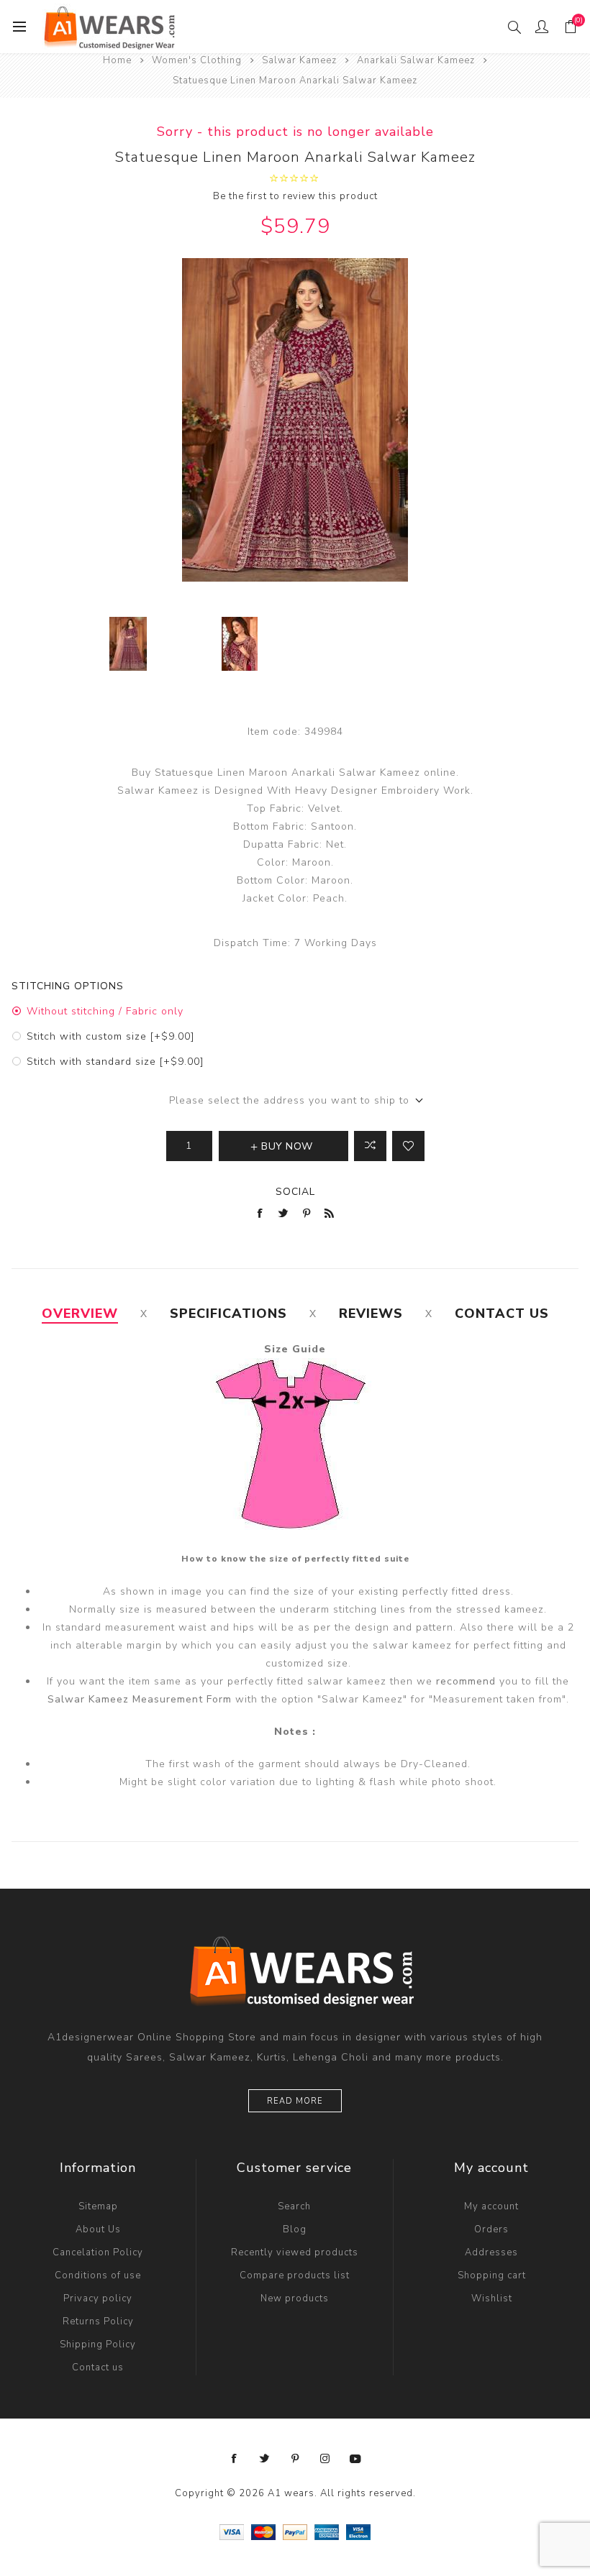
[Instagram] (325, 2459)
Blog (295, 2229)
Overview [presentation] (80, 1314)
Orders (491, 2229)
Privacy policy (98, 2298)
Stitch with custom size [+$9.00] (110, 1036)
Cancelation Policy (98, 2252)
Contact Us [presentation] (502, 1314)
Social (295, 1192)
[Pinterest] (295, 2459)
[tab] (80, 1314)
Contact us (98, 2368)
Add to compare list (370, 1146)
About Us (98, 2229)
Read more (295, 2101)
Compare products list (295, 2275)
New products (295, 2298)
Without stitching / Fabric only (105, 1011)
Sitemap (98, 2206)
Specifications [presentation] (228, 1314)
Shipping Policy (98, 2344)
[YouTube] (355, 2459)
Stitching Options (68, 986)
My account (491, 2206)
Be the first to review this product (295, 196)
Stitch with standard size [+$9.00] (115, 1062)
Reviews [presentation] (371, 1314)
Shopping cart (492, 2275)
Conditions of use (98, 2275)
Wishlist (492, 2298)
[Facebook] (235, 2459)
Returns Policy (98, 2321)
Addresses (491, 2252)
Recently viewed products (295, 2252)
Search (294, 2206)
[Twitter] (265, 2459)
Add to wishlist (408, 1146)
